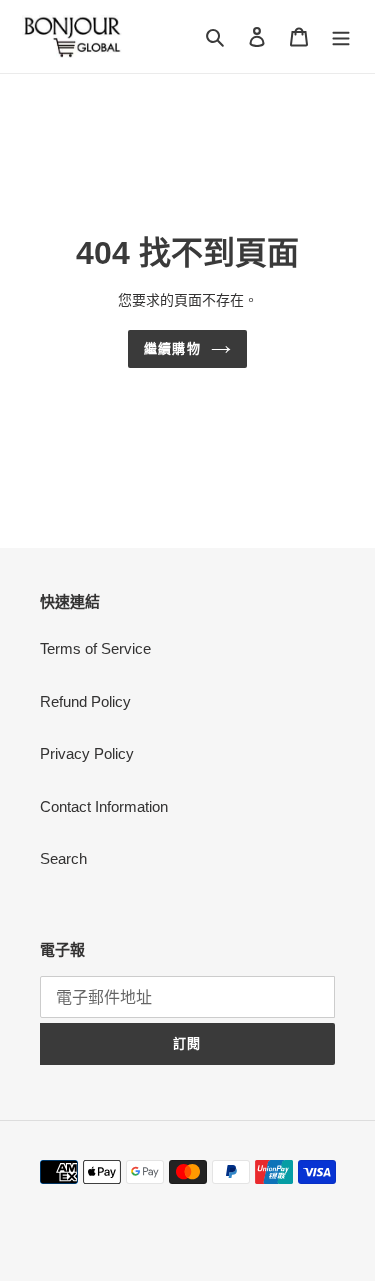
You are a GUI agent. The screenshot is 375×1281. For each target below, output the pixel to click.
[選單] (341, 36)
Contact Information (104, 806)
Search (63, 858)
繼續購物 (172, 348)
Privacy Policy (87, 753)
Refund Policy (85, 701)
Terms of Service (95, 648)
